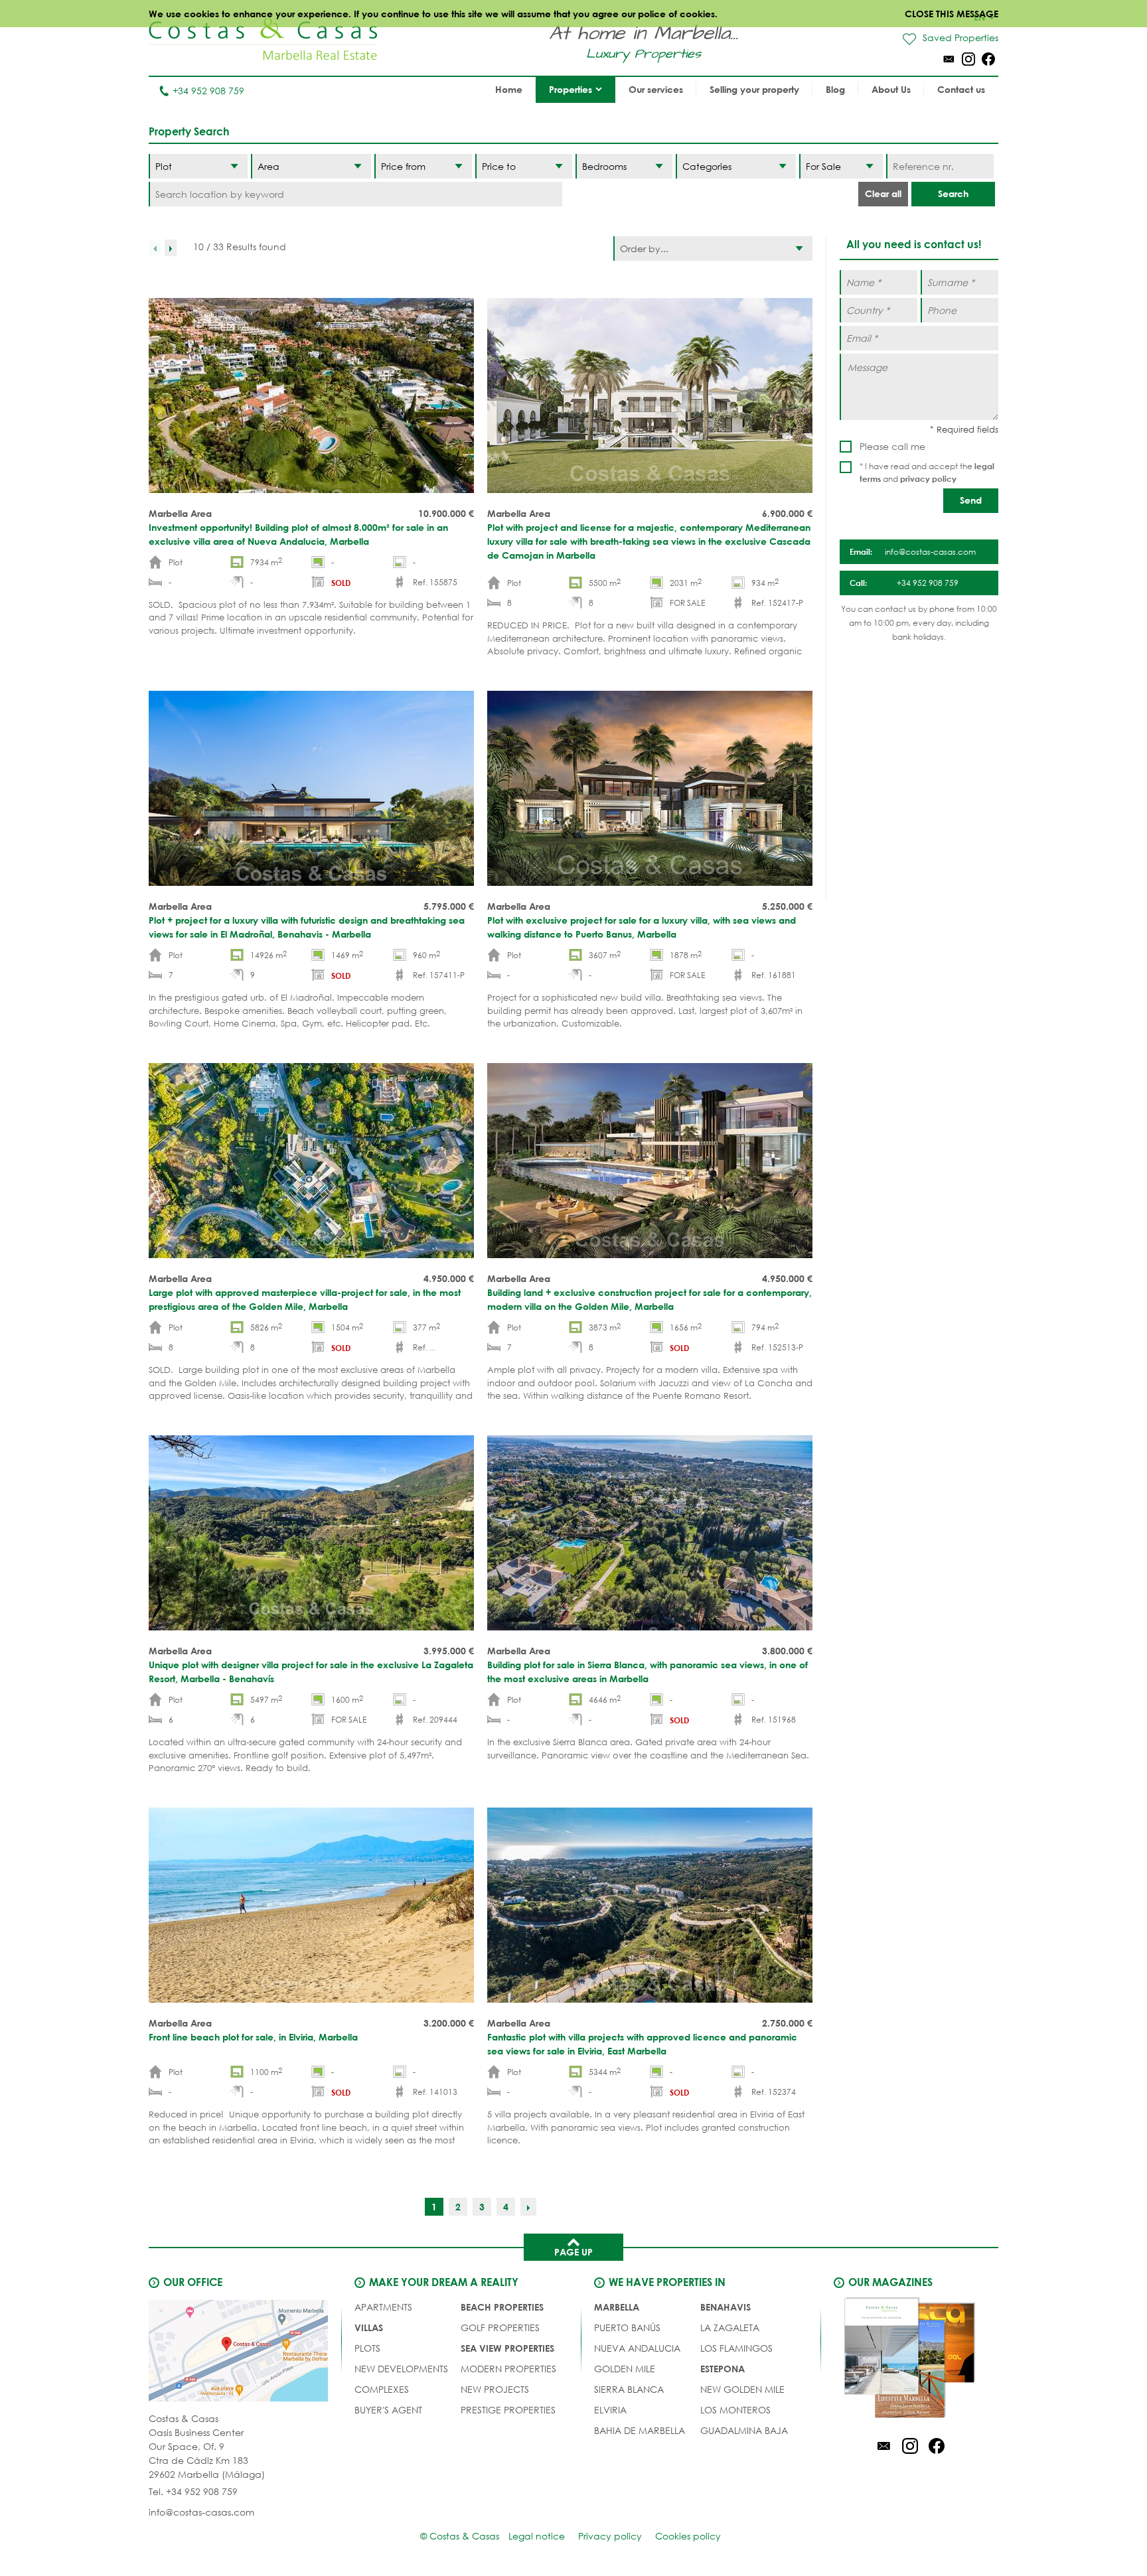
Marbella (617, 2307)
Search (953, 193)
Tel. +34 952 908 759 (193, 2491)
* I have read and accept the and (927, 472)
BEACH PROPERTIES (502, 2307)
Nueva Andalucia (637, 2348)
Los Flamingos (736, 2348)
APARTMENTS (383, 2307)
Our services (656, 89)
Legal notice (537, 2536)
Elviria (610, 2410)
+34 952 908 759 (208, 91)
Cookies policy (688, 2536)
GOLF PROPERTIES (500, 2327)
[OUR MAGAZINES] (910, 2360)
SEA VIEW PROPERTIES (507, 2348)
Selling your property (754, 89)
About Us (891, 89)
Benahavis (726, 2307)
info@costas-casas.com (201, 2512)
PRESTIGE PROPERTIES (508, 2410)
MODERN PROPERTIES (508, 2369)
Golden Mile (625, 2369)
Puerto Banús (627, 2327)
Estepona (723, 2369)
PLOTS (367, 2348)
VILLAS (369, 2327)
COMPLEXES (382, 2389)
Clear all (883, 193)
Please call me (892, 446)
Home (509, 89)
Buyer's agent (388, 2410)
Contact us (961, 89)
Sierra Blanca (629, 2389)
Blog (835, 89)
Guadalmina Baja (744, 2430)
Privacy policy (610, 2536)
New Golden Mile (742, 2389)
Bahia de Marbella (640, 2430)
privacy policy (928, 478)
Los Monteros (735, 2410)
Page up (573, 2252)
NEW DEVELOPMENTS (401, 2369)
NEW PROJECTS (495, 2389)
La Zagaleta (730, 2327)
